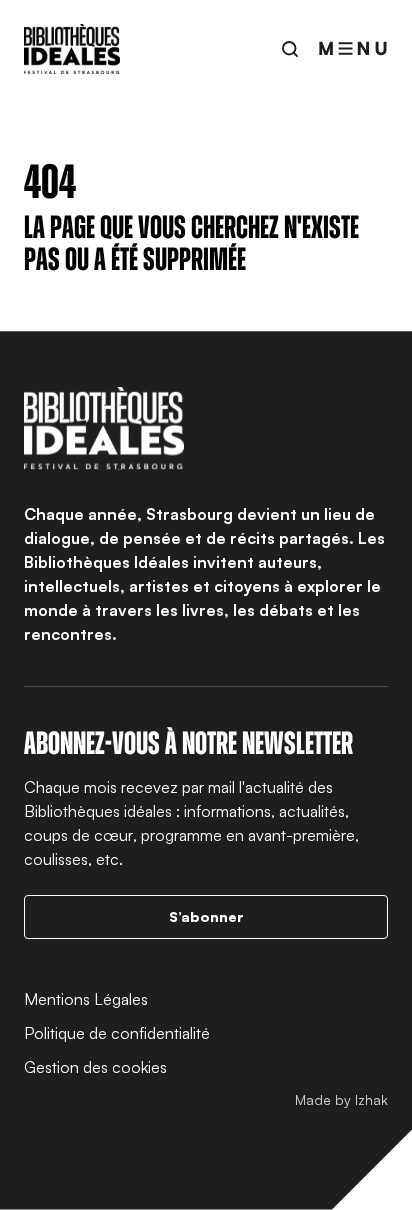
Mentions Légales (86, 999)
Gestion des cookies (95, 1067)
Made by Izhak (341, 1099)
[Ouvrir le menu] (353, 48)
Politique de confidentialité (117, 1033)
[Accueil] (72, 49)
